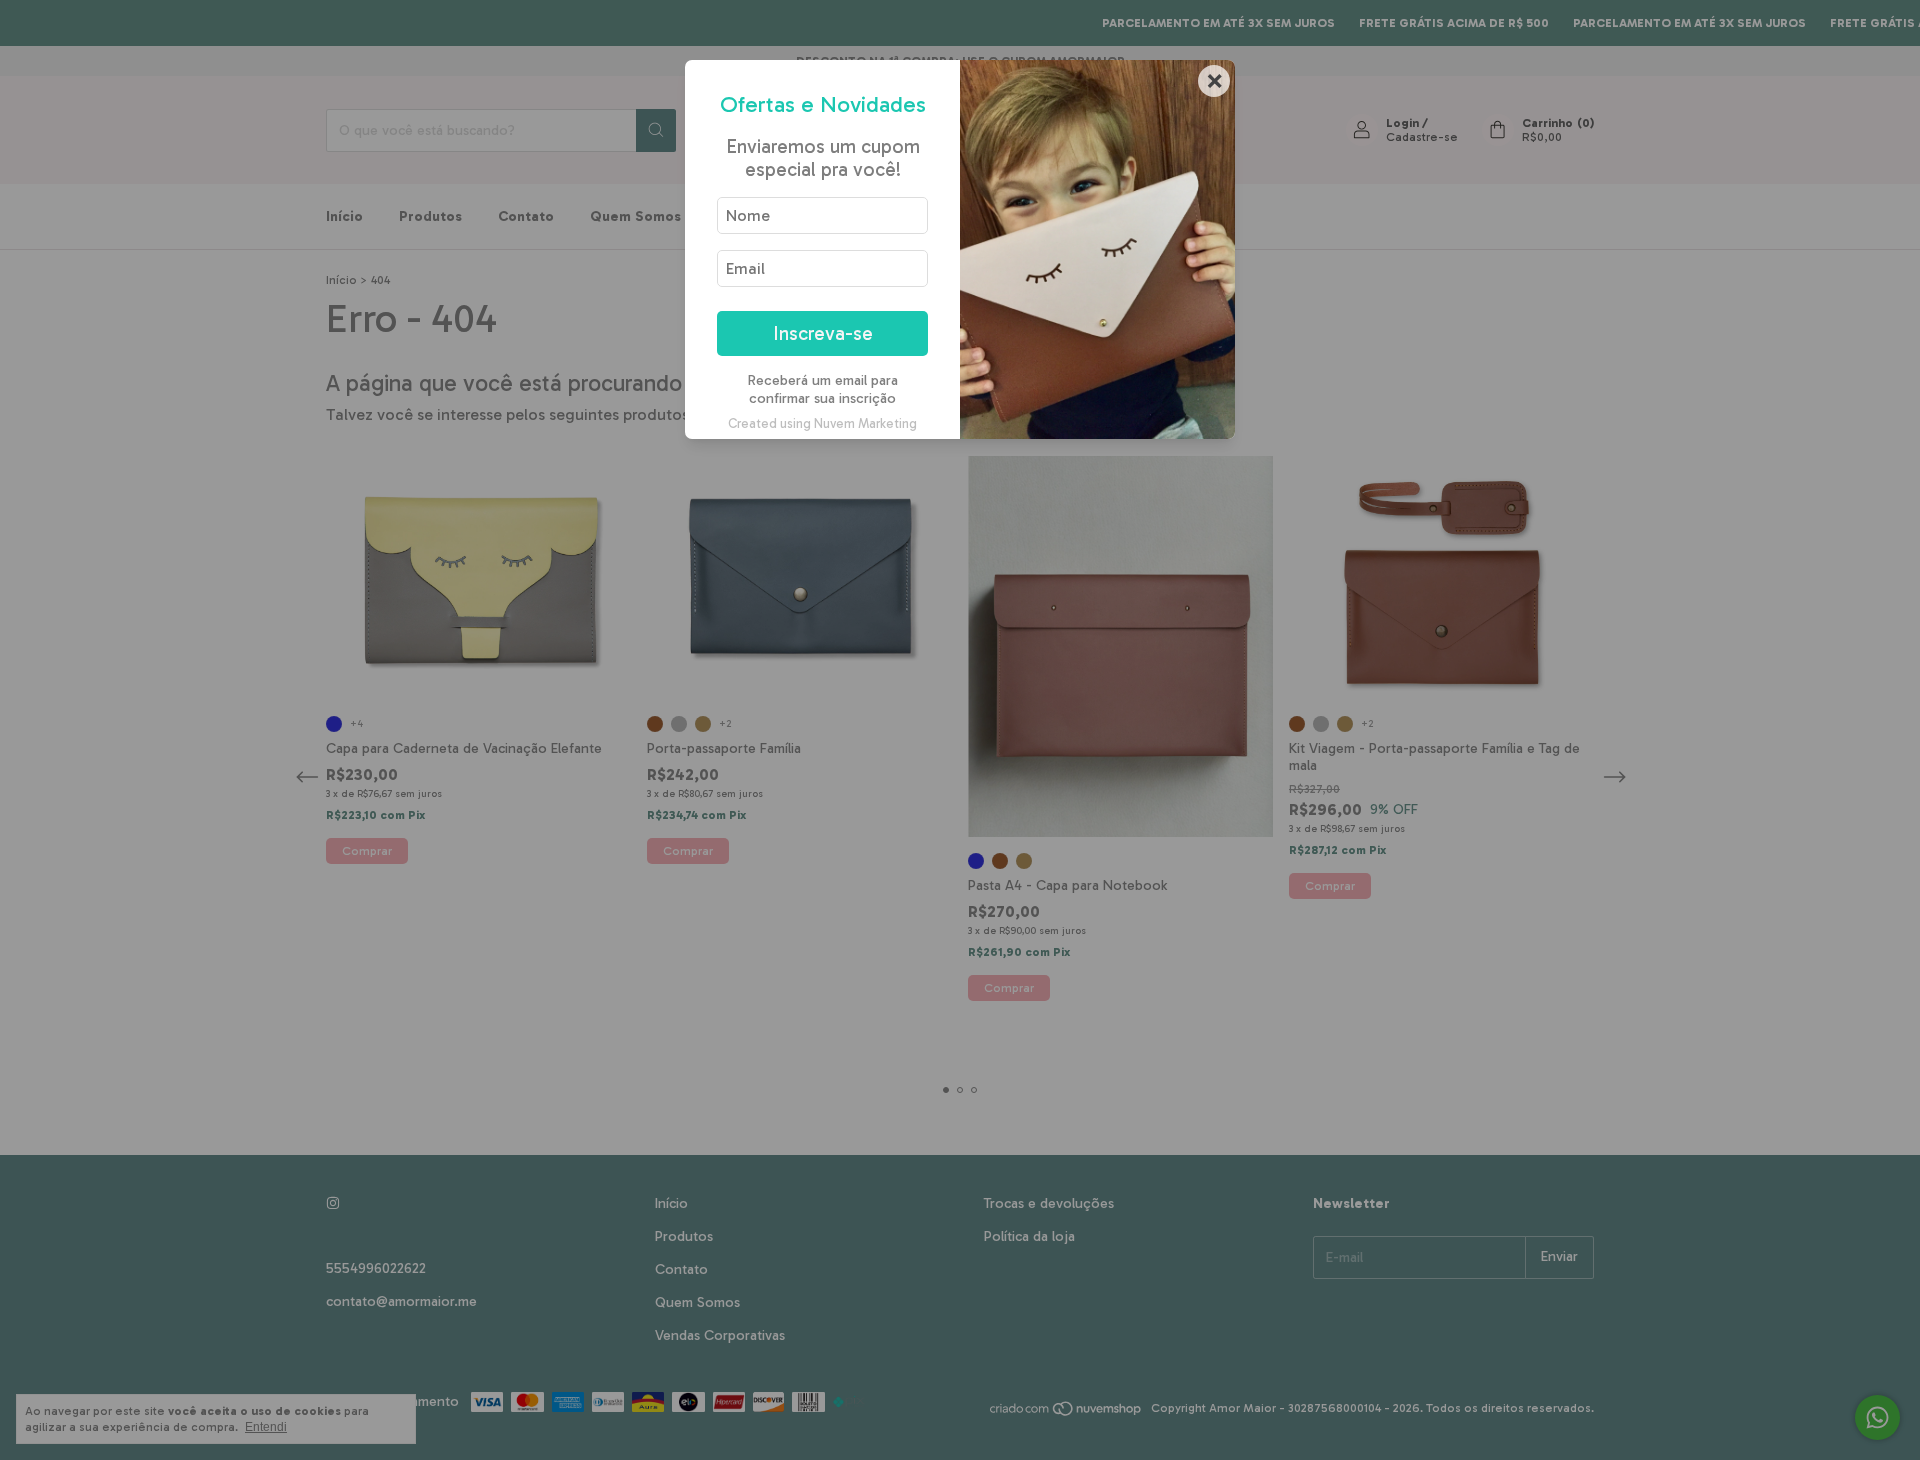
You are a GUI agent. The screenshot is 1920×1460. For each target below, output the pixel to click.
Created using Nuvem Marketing (822, 423)
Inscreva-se (823, 333)
